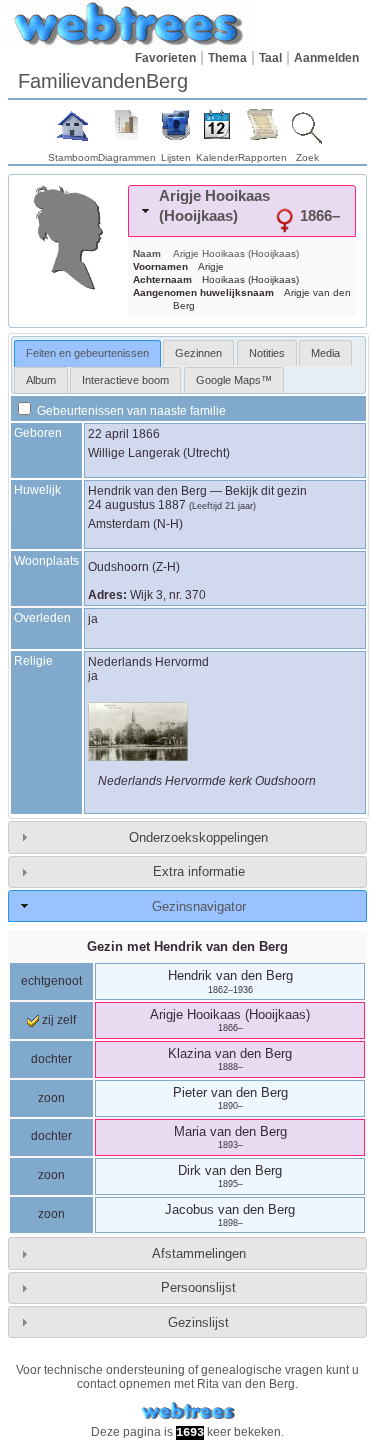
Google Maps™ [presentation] (234, 380)
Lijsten (176, 157)
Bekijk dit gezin (266, 491)
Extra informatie (199, 871)
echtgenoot (51, 981)
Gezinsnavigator (199, 906)
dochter (51, 1059)
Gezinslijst (198, 1322)
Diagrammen (127, 157)
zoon (51, 1098)
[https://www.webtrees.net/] (188, 1411)
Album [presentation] (41, 380)
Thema (227, 58)
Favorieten (165, 58)
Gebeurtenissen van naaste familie (130, 411)
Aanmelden (326, 58)
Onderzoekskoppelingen (198, 837)
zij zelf (57, 1020)
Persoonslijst (198, 1287)
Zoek (307, 157)
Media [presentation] (325, 353)
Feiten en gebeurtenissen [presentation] (87, 353)
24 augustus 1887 (137, 505)
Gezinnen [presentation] (198, 353)
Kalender (217, 157)
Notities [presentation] (267, 353)
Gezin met (187, 946)
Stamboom (73, 157)
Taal (270, 58)
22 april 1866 (124, 434)
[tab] (242, 211)
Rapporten (262, 157)
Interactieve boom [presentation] (125, 380)
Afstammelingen (199, 1253)
